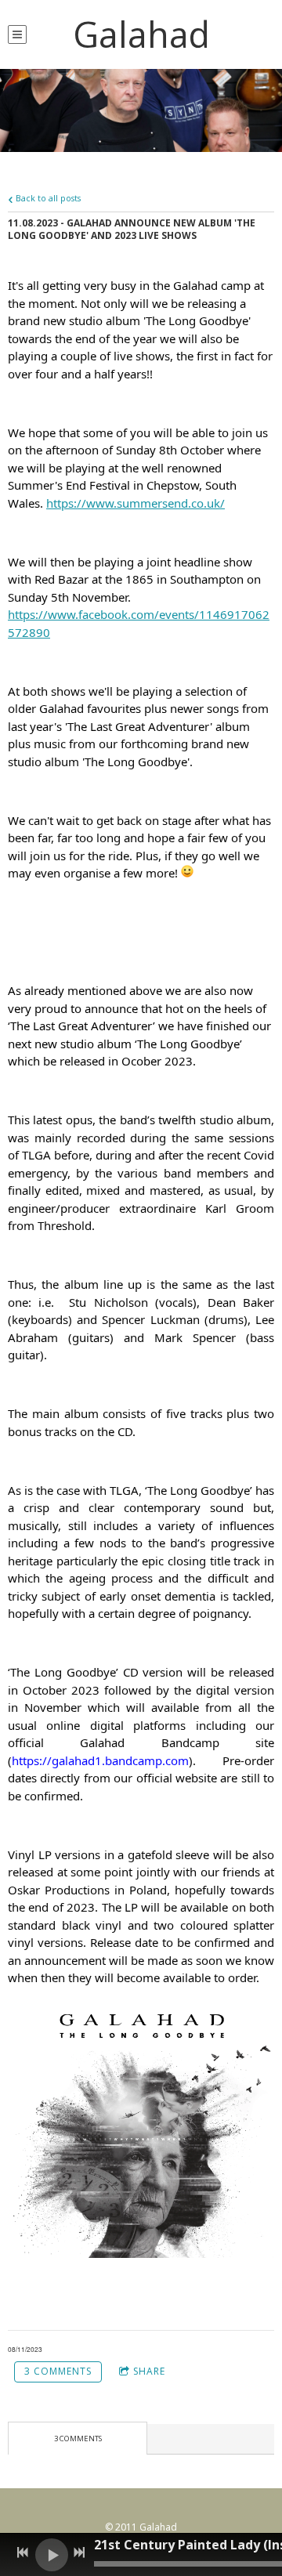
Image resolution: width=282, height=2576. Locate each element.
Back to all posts (47, 198)
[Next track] (79, 2552)
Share (149, 2371)
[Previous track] (23, 2552)
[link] (136, 503)
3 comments (58, 2371)
